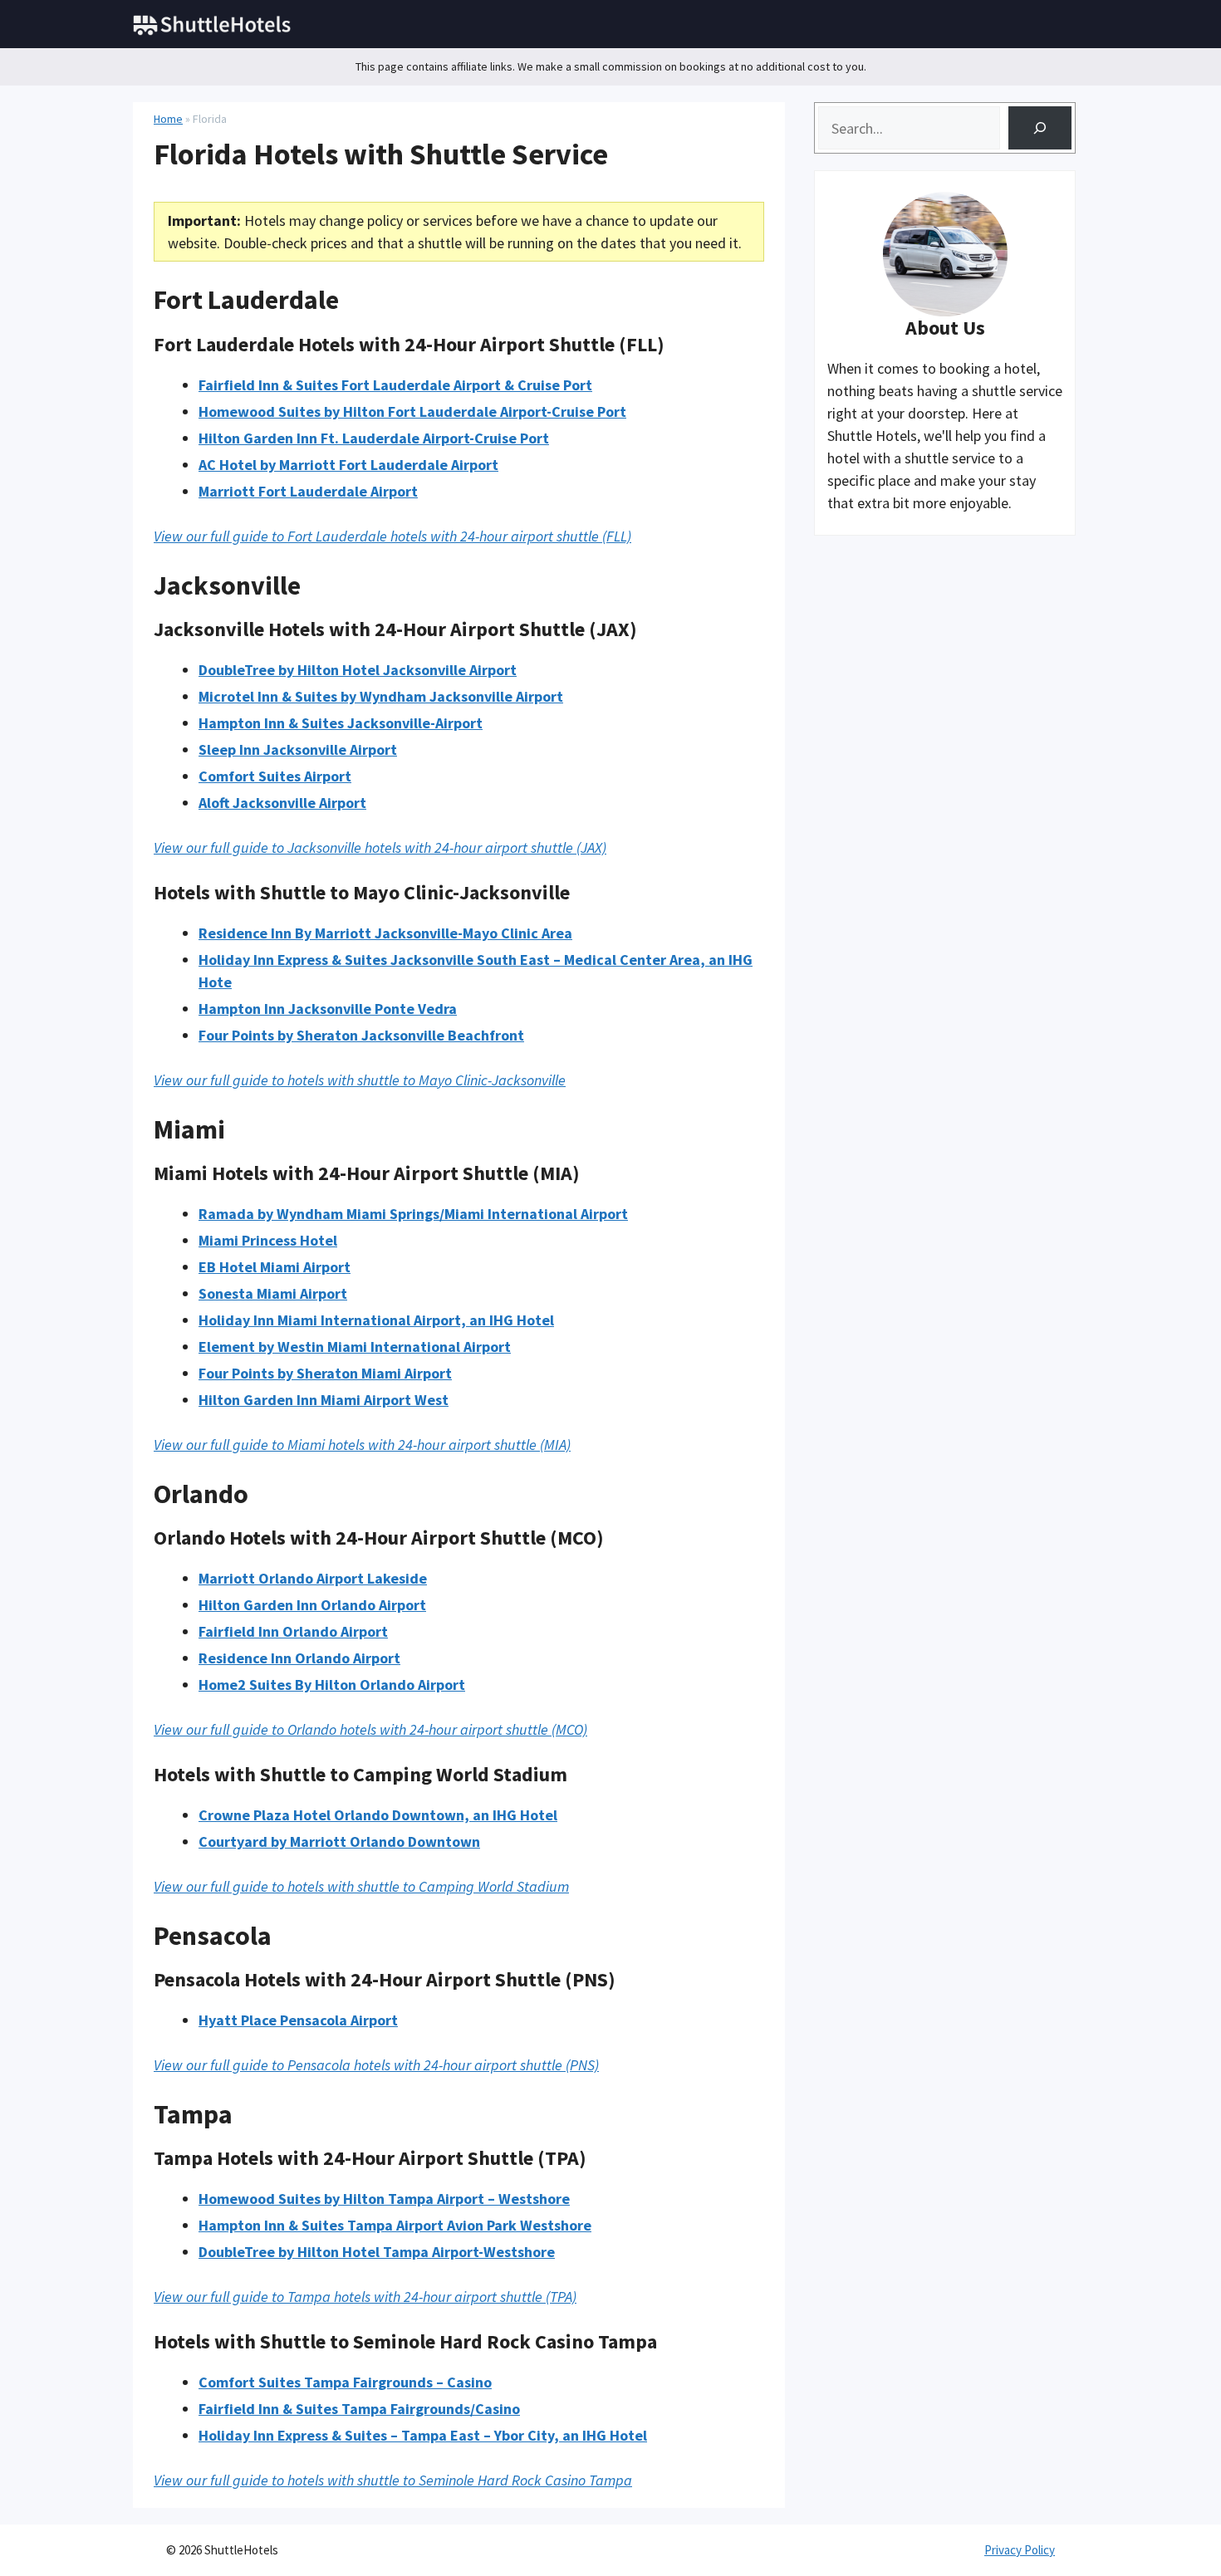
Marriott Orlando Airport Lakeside (313, 1578)
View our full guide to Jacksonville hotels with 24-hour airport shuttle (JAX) (380, 847)
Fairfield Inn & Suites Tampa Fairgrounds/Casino (359, 2409)
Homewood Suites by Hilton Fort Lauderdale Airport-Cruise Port (412, 411)
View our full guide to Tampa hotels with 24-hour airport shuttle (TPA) (365, 2297)
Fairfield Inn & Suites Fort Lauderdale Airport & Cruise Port (395, 385)
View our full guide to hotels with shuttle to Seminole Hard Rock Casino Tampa (393, 2480)
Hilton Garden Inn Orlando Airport (312, 1605)
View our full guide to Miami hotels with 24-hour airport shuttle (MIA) (362, 1445)
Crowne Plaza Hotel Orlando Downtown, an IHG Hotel (378, 1815)
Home (168, 119)
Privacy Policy (1020, 2550)
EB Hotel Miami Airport (275, 1267)
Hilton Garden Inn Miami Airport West (324, 1400)
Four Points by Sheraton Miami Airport (325, 1373)
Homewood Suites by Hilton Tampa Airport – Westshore (384, 2199)
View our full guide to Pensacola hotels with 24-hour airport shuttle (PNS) (376, 2065)
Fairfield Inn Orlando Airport (293, 1631)
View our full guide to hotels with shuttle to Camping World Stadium (361, 1886)
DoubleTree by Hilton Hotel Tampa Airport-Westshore (377, 2252)
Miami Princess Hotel (268, 1240)
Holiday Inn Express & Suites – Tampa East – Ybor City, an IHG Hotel (423, 2435)
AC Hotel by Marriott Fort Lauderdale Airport (348, 465)
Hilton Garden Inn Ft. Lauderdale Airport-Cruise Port (374, 438)
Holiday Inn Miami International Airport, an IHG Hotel (376, 1320)
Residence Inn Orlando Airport (299, 1658)
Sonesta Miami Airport (273, 1293)
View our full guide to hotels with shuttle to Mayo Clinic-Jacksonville (360, 1080)
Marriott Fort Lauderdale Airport (308, 491)
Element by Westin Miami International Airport (355, 1347)
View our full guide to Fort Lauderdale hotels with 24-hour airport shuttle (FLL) (392, 536)
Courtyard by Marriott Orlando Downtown (339, 1841)
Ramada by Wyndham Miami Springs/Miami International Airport (413, 1214)
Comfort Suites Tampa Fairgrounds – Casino (345, 2382)
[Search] (1040, 128)
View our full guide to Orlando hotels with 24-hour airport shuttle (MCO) (370, 1729)
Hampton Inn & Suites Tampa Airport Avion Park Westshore (395, 2225)
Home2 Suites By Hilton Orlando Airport (332, 1685)
